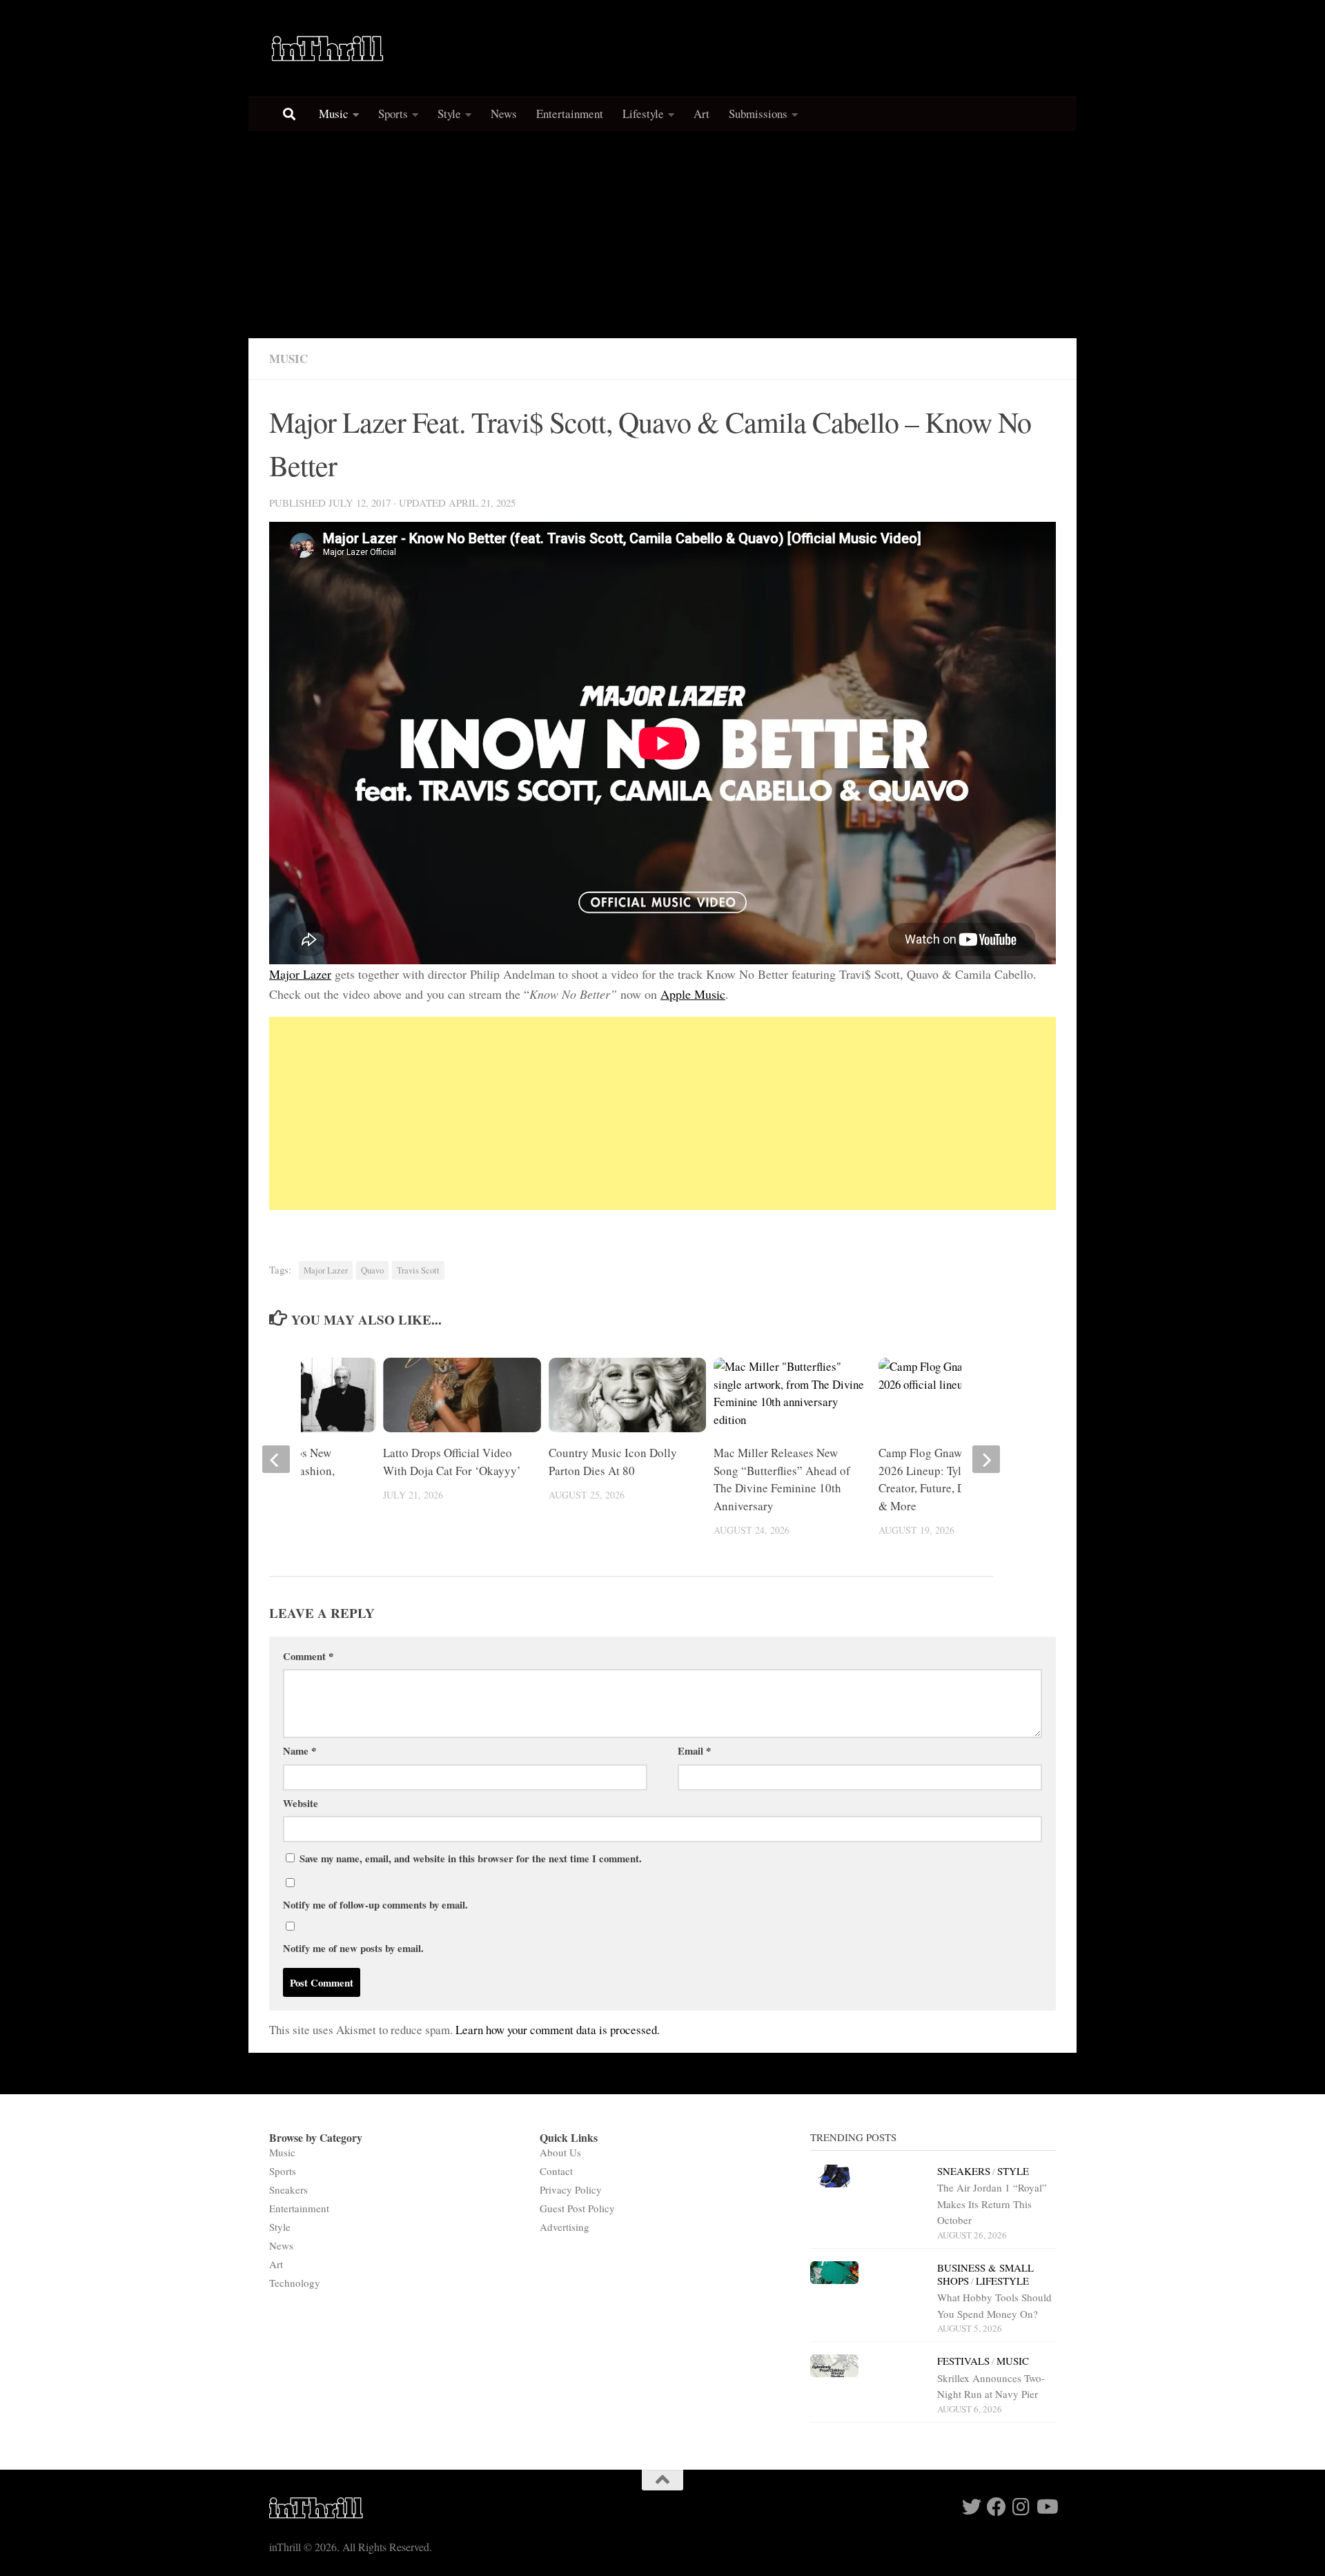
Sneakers (288, 2189)
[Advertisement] (662, 235)
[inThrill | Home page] (328, 48)
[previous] (276, 1459)
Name (300, 1750)
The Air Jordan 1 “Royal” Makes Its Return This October (992, 2204)
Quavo (372, 1270)
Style (449, 114)
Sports (393, 114)
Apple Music (693, 994)
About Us (560, 2152)
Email (694, 1750)
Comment (308, 1656)
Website (301, 1803)
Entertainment (570, 114)
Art (701, 114)
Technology (295, 2283)
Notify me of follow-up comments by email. (375, 1904)
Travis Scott (418, 1270)
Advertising (565, 2227)
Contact (556, 2171)
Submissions (758, 114)
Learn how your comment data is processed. (558, 2030)
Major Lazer (300, 974)
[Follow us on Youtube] (1046, 2507)
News (504, 114)
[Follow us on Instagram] (1021, 2507)
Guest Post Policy (577, 2208)
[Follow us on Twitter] (972, 2507)
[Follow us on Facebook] (997, 2507)
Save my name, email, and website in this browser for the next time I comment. (471, 1858)
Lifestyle (643, 114)
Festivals (963, 2361)
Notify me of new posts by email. (353, 1948)
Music (334, 114)
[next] (986, 1459)
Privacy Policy (571, 2189)
